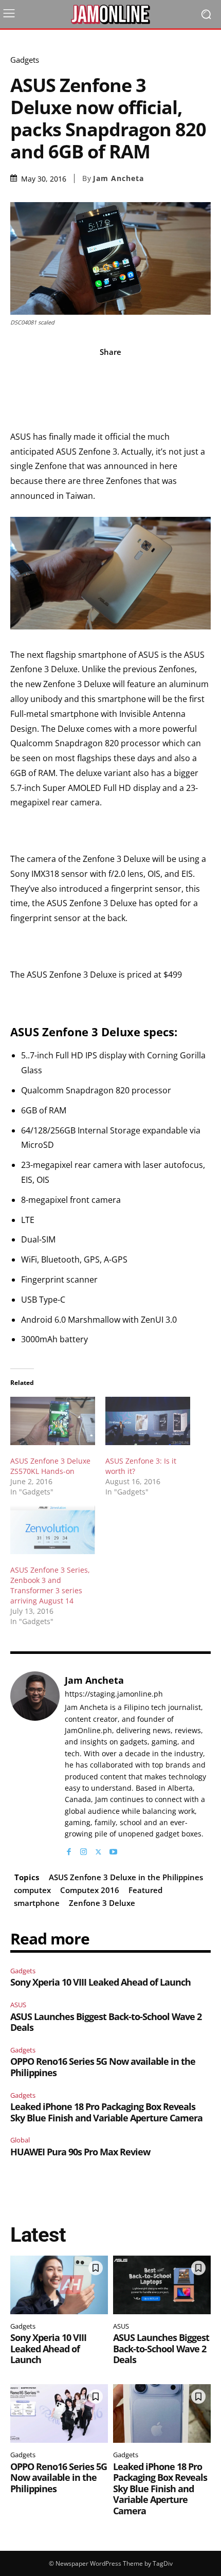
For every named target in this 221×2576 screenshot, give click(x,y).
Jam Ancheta (118, 178)
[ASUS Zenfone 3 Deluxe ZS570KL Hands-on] (53, 1421)
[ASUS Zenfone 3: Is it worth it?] (148, 1421)
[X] (98, 1850)
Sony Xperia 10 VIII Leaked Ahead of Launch (100, 1982)
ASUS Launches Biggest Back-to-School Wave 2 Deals (106, 2022)
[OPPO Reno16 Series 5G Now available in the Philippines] (59, 2413)
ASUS (18, 2005)
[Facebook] (69, 1850)
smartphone (37, 1903)
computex (32, 1890)
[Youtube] (113, 1850)
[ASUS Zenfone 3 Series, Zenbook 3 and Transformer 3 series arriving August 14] (53, 1529)
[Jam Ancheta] (35, 1764)
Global (20, 2140)
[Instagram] (84, 1850)
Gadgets (25, 60)
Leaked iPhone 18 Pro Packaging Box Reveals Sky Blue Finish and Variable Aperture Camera (106, 2112)
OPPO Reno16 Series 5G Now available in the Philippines (103, 2067)
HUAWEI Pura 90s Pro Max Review (80, 2152)
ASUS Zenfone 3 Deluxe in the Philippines (126, 1877)
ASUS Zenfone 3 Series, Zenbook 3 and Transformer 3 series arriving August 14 (50, 1585)
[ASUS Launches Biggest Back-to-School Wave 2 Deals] (162, 2285)
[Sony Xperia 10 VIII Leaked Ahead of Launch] (59, 2285)
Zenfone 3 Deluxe (102, 1903)
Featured (145, 1890)
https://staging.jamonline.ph (114, 1694)
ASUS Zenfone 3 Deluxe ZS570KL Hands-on (50, 1466)
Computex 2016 (90, 1890)
